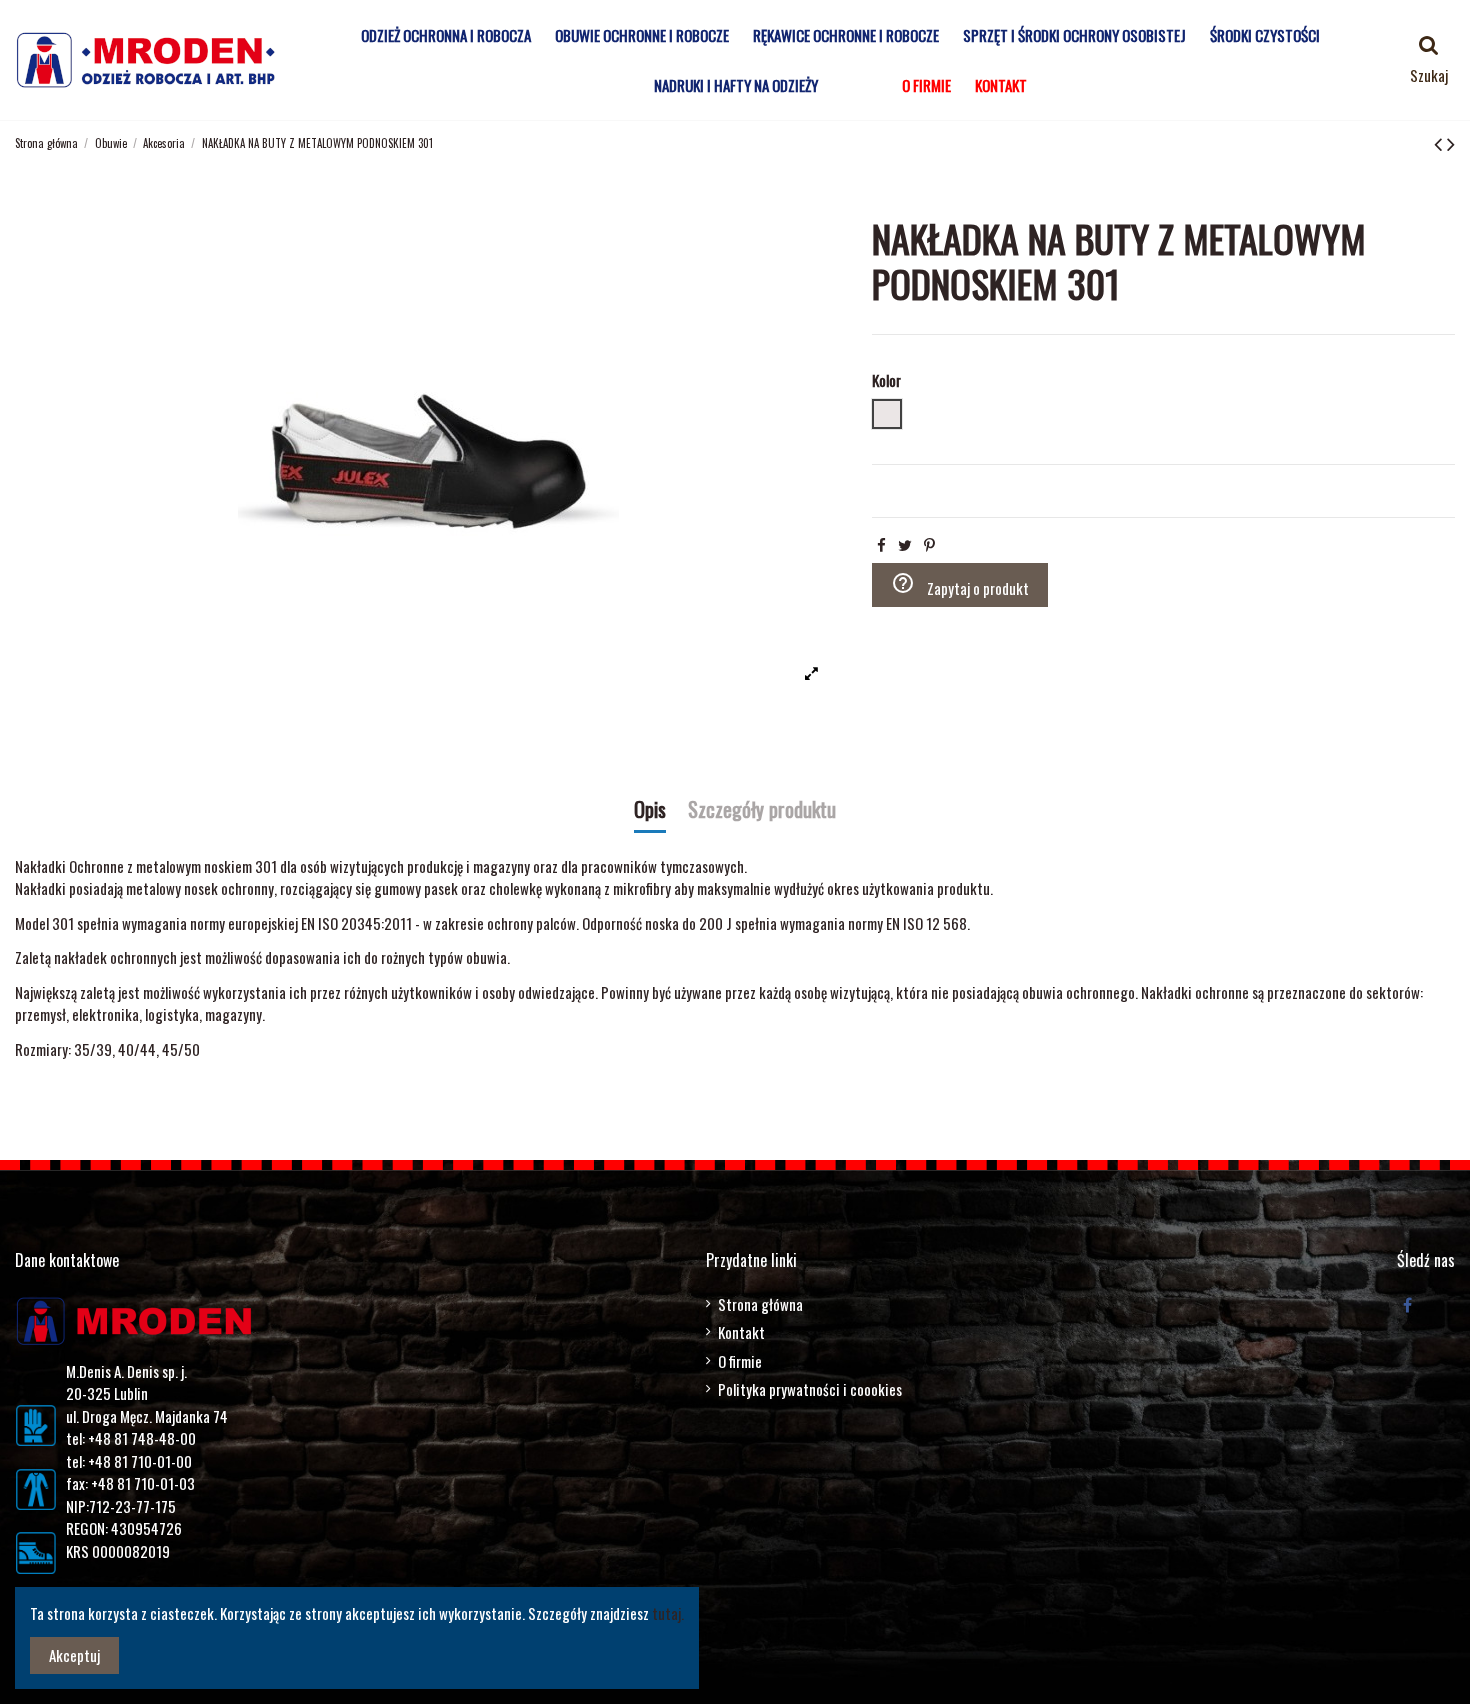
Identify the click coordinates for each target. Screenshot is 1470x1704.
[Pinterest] (929, 544)
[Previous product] (1440, 142)
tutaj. (668, 1613)
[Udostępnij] (881, 544)
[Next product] (1451, 142)
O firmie (740, 1361)
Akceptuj (74, 1655)
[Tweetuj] (905, 544)
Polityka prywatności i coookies (810, 1389)
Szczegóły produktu (762, 811)
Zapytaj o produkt (960, 585)
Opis (650, 811)
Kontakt (741, 1332)
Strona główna (760, 1304)
